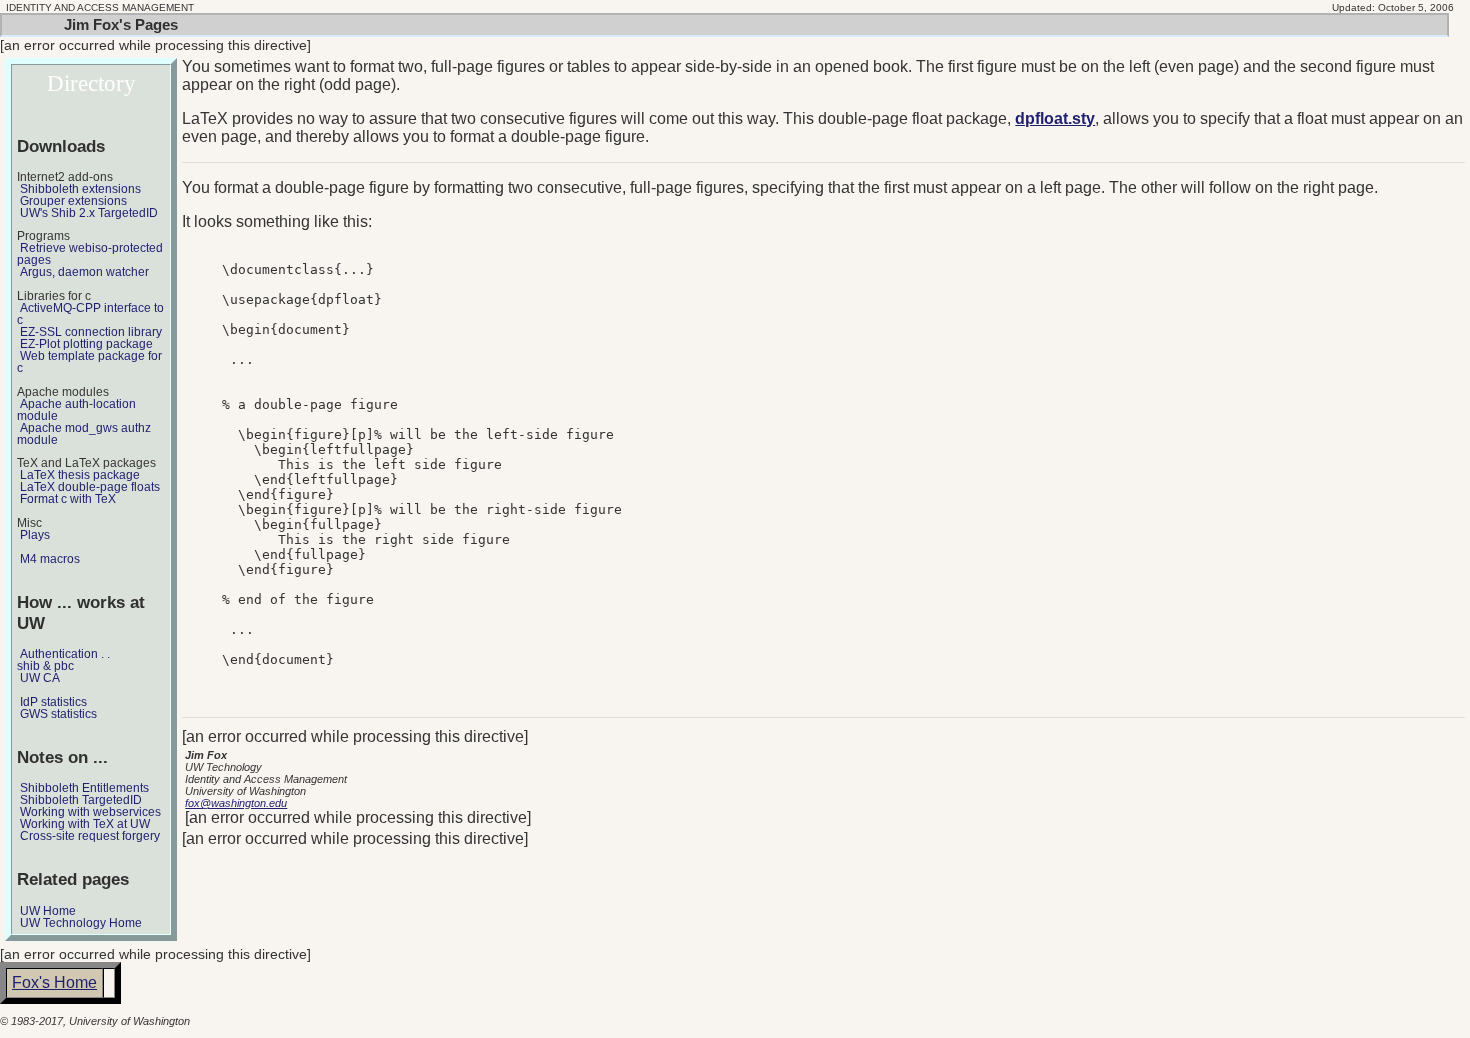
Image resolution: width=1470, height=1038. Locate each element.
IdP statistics (53, 702)
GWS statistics (58, 714)
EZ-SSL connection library (91, 332)
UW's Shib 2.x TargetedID (89, 213)
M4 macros (50, 559)
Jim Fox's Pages (121, 25)
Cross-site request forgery (90, 836)
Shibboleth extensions (80, 189)
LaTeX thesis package (80, 475)
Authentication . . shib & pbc (63, 660)
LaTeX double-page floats (90, 487)
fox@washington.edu (236, 803)
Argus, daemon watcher (84, 272)
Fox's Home (54, 982)
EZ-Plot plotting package (86, 344)
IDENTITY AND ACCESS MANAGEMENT (100, 7)
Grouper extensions (73, 201)
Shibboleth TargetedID (81, 800)
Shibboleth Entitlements (84, 788)
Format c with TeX (68, 499)
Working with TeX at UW (85, 824)
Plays (35, 535)
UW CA (40, 678)
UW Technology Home (81, 923)
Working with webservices (90, 812)
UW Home (48, 911)
